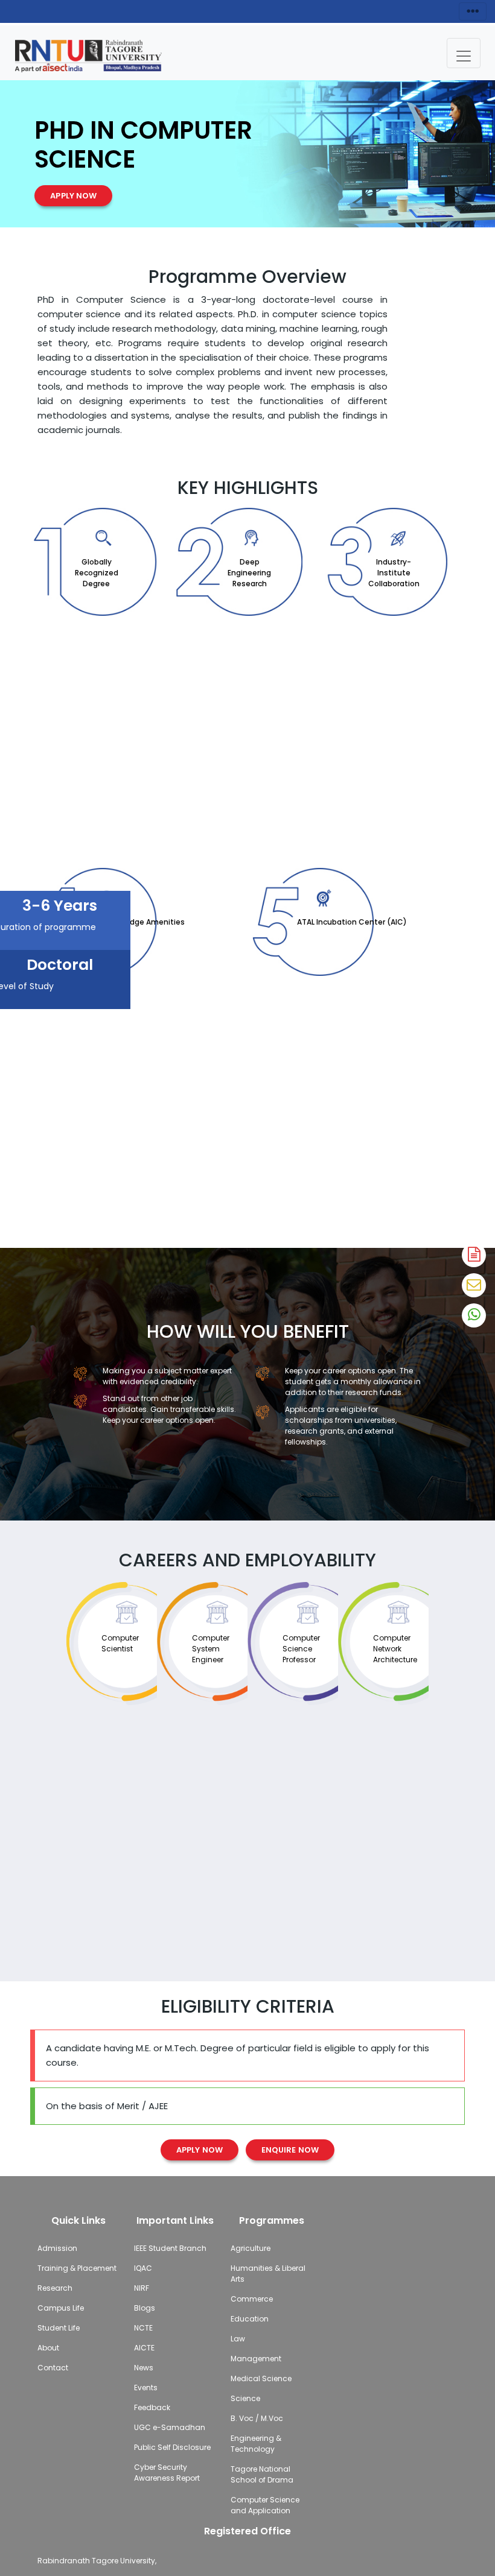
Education (250, 2319)
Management (256, 2359)
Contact (53, 2368)
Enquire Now (290, 2150)
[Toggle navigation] (464, 53)
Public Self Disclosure (172, 2447)
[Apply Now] (474, 1255)
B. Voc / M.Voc (257, 2418)
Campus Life (61, 2308)
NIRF (142, 2288)
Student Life (59, 2328)
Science (245, 2398)
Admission (57, 2248)
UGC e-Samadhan (170, 2427)
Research (55, 2288)
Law (238, 2339)
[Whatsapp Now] (474, 1315)
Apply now (73, 196)
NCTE (143, 2328)
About (48, 2348)
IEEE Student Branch (170, 2248)
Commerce (252, 2299)
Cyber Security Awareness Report (167, 2473)
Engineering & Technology (256, 2444)
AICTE (144, 2348)
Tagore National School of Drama (262, 2474)
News (144, 2368)
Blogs (145, 2308)
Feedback (152, 2407)
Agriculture (251, 2248)
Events (146, 2388)
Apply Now (200, 2150)
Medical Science (261, 2378)
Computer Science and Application (265, 2505)
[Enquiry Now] (474, 1285)
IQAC (143, 2268)
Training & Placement (77, 2268)
